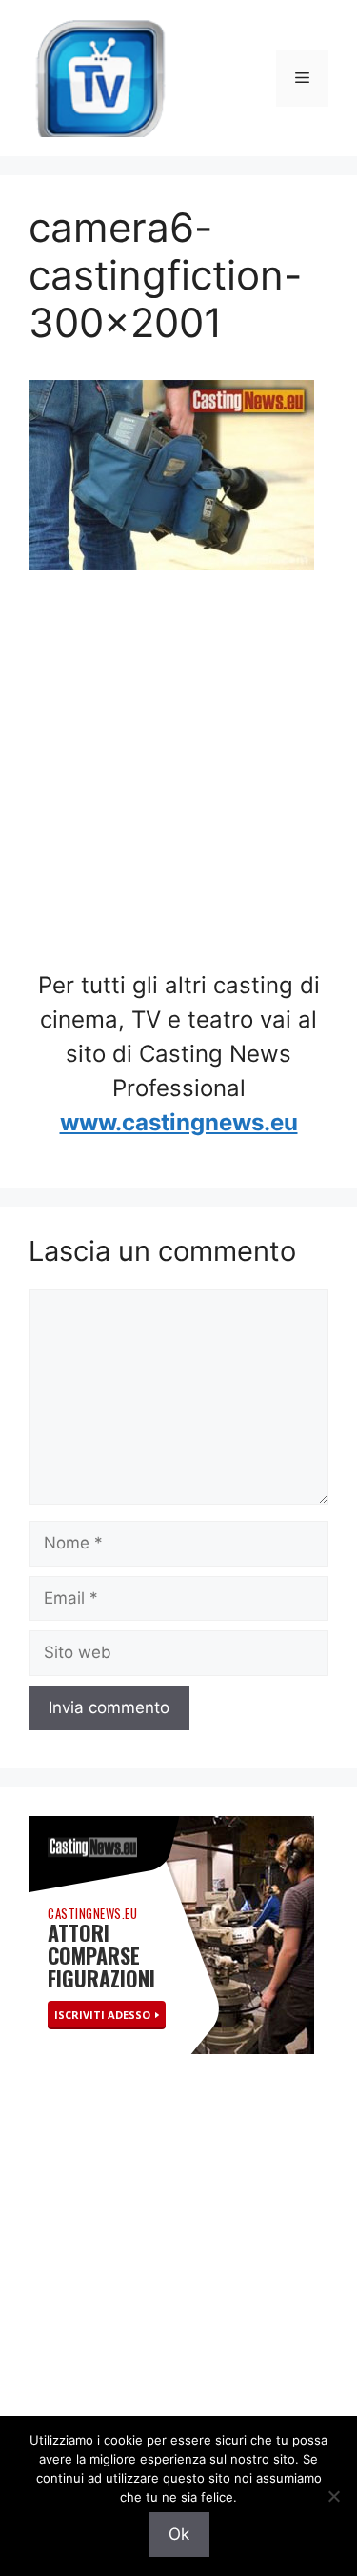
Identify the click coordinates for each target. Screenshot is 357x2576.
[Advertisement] (178, 780)
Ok (179, 2534)
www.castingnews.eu (179, 1122)
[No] (333, 2496)
